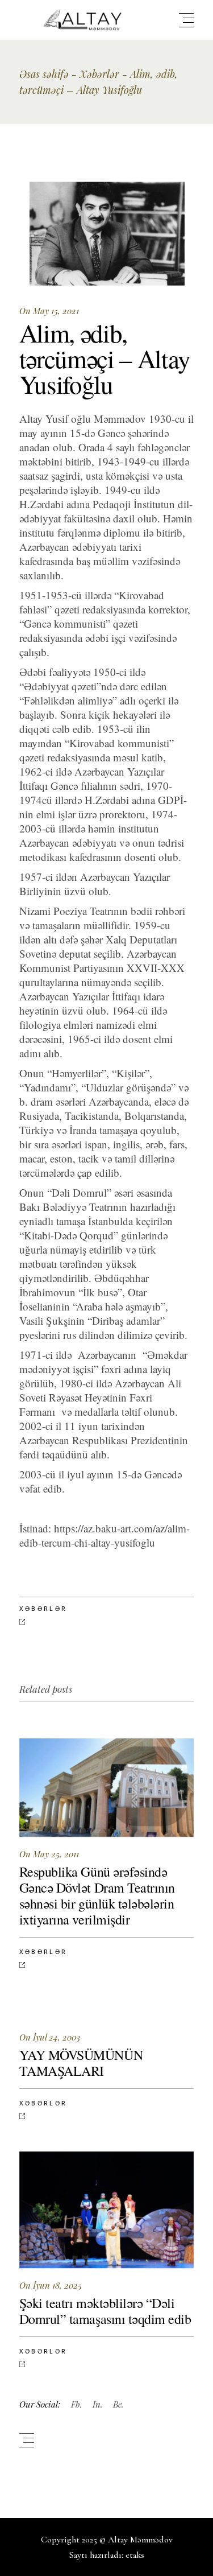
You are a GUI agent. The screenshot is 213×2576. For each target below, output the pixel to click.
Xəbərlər (99, 74)
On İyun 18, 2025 (51, 2285)
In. (98, 2404)
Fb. (77, 2404)
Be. (118, 2404)
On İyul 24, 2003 (50, 2037)
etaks (135, 2555)
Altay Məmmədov (140, 2540)
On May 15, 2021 (49, 311)
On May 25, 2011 (49, 1854)
